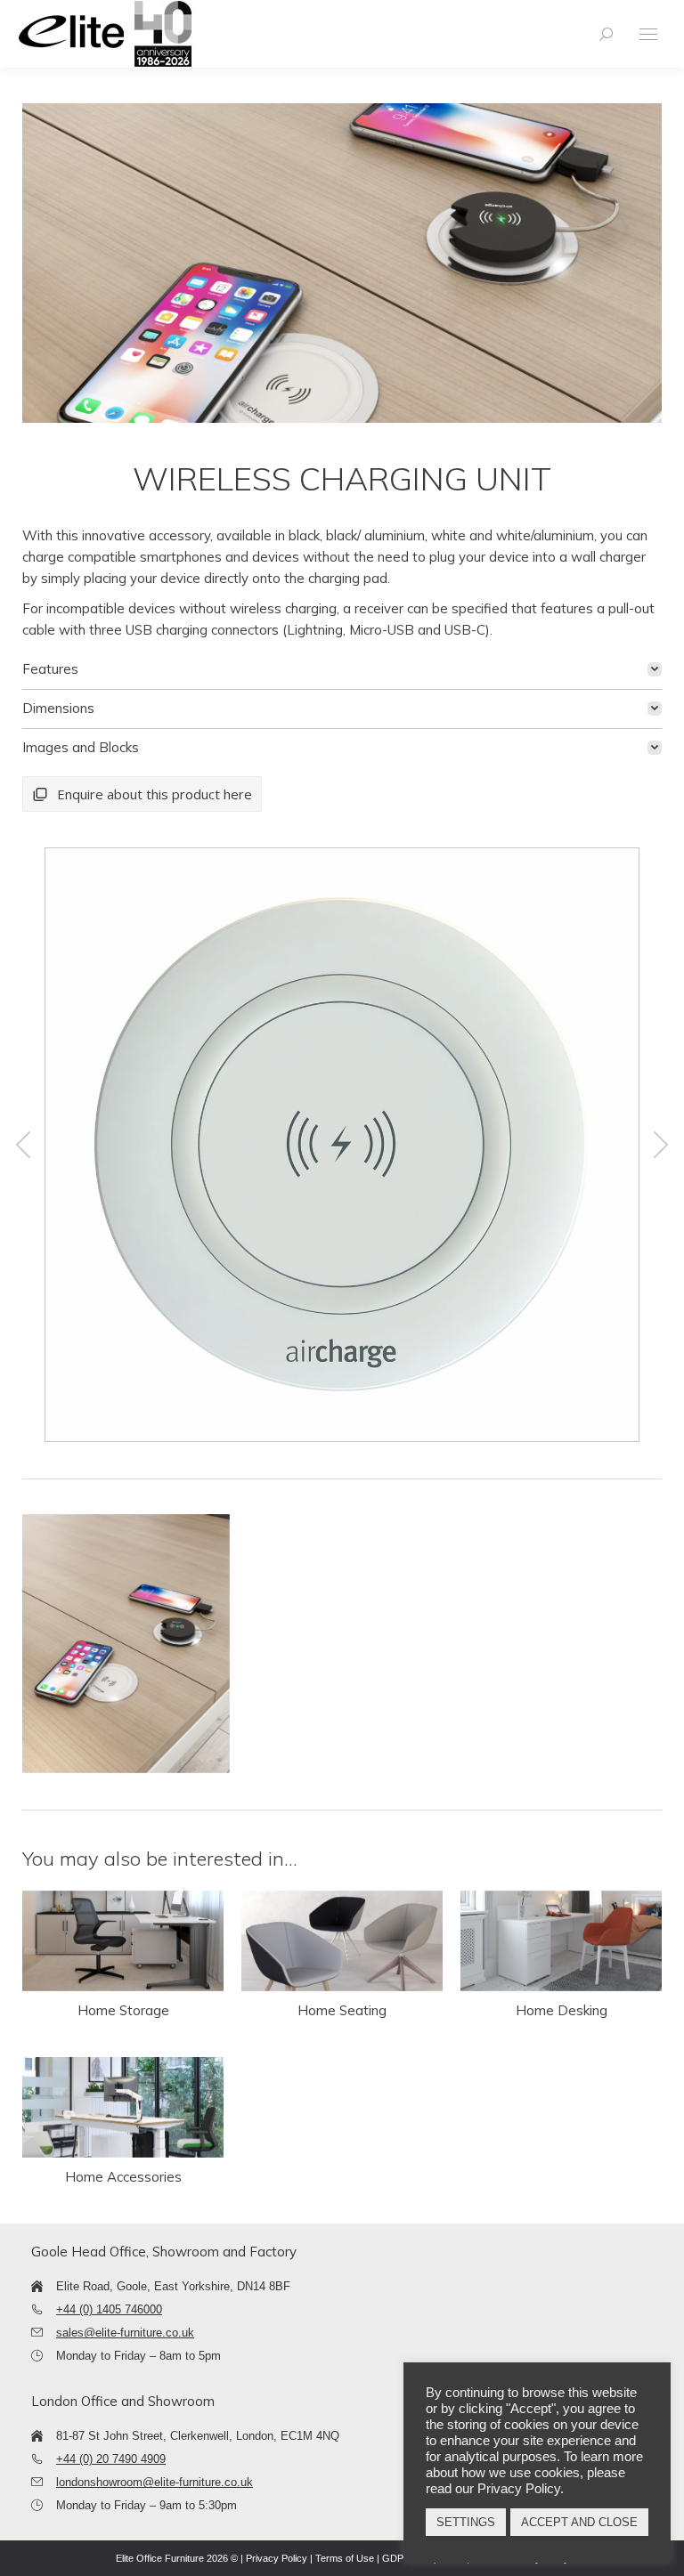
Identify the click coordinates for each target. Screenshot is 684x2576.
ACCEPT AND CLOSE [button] (579, 2522)
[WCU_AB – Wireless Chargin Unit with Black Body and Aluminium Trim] (340, 1145)
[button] (23, 1145)
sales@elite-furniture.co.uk (125, 2333)
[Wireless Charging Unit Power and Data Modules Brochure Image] (126, 1644)
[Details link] (123, 1941)
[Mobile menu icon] (648, 34)
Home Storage (123, 2010)
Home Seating (342, 2010)
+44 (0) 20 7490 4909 (111, 2459)
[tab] (342, 669)
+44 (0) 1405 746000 (109, 2309)
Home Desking (562, 2010)
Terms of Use (345, 2558)
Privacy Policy (277, 2558)
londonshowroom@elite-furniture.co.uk (155, 2482)
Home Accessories (123, 2177)
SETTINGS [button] (466, 2522)
